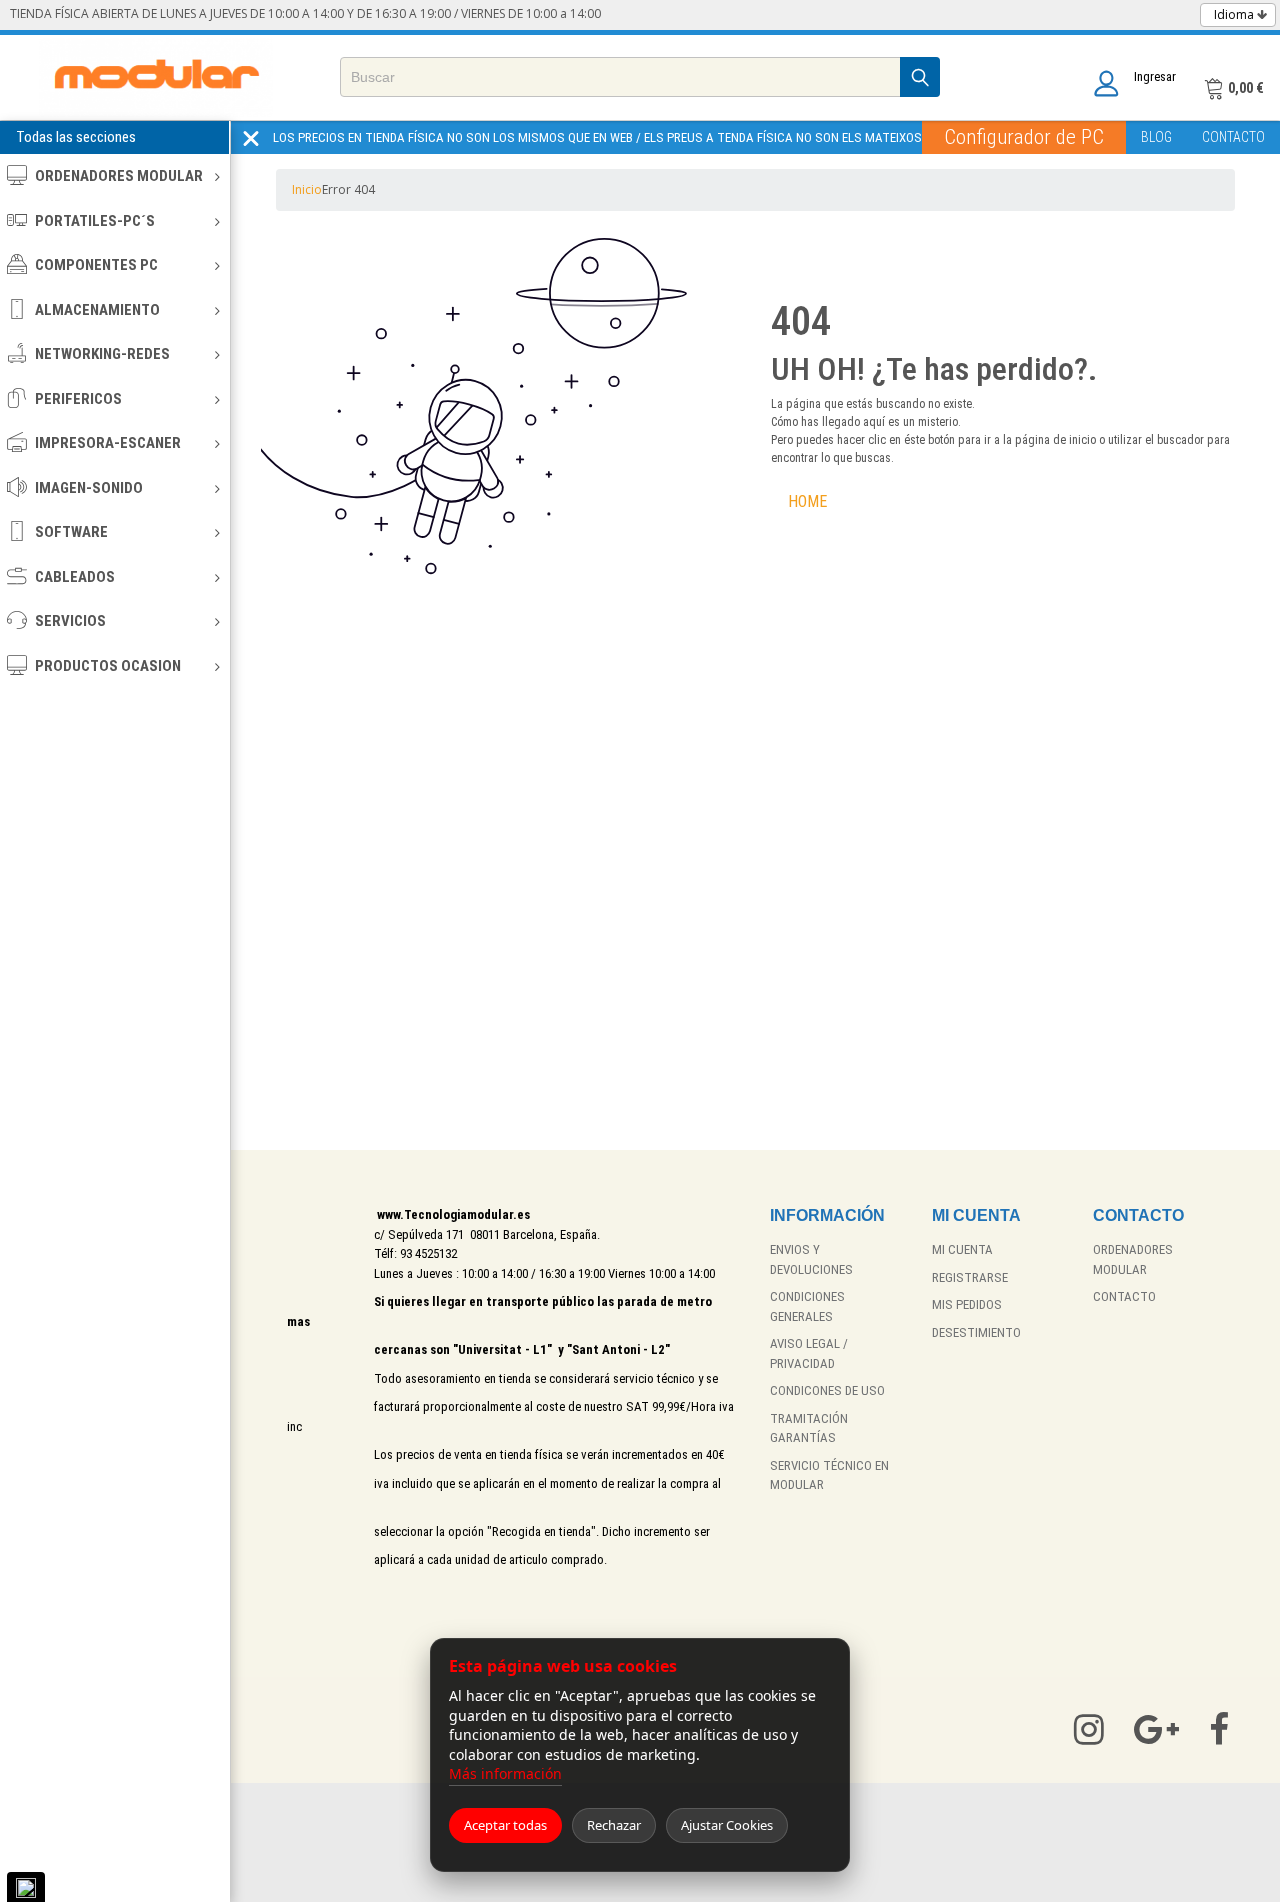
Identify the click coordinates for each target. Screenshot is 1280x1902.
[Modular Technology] (156, 77)
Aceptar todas (505, 1825)
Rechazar (614, 1825)
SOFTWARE (71, 532)
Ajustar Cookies (727, 1825)
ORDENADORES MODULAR (119, 176)
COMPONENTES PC (96, 265)
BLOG (1156, 137)
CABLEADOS (75, 577)
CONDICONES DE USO (827, 1390)
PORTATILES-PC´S (95, 221)
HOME (807, 501)
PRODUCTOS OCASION (108, 666)
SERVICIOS (70, 621)
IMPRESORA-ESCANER (108, 443)
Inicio (307, 189)
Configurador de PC (1024, 137)
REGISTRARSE (970, 1277)
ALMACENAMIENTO (97, 310)
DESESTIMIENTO (976, 1332)
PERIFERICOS (78, 399)
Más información (505, 1773)
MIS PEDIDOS (967, 1304)
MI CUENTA (962, 1249)
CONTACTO (1233, 137)
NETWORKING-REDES (102, 354)
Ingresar (1155, 76)
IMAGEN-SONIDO (89, 488)
